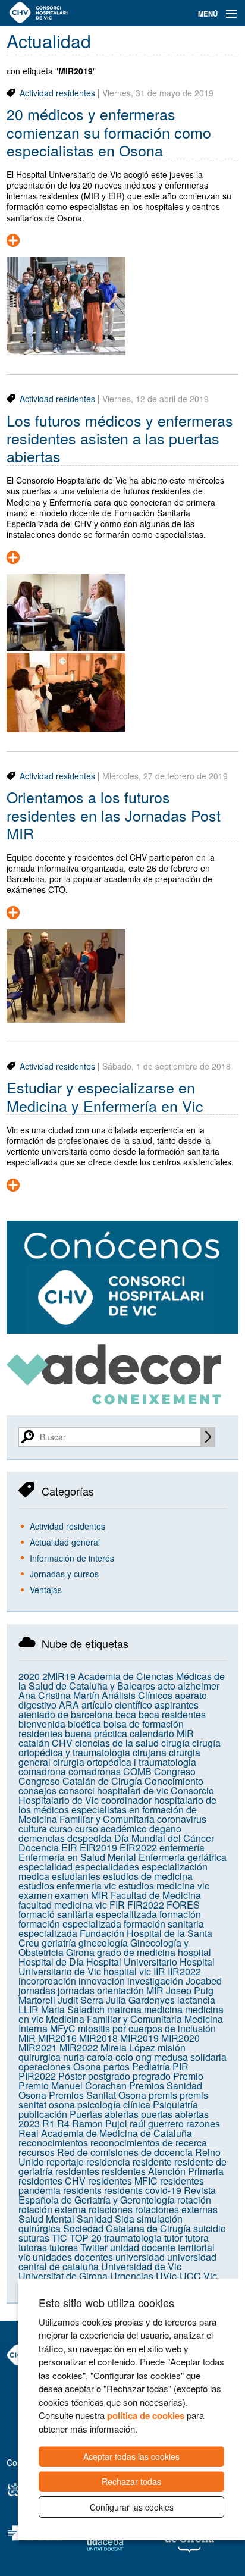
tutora (197, 2238)
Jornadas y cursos (64, 1574)
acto (167, 1686)
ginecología (103, 1943)
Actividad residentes (57, 93)
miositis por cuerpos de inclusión (147, 2028)
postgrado (109, 2076)
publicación (43, 2114)
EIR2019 (98, 1848)
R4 (63, 2124)
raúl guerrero (157, 2124)
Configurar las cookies (132, 2507)
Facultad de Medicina (156, 1895)
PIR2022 (37, 2076)
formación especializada (70, 1924)
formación (180, 1914)
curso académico (111, 1828)
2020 (29, 1676)
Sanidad (95, 2219)
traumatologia (133, 2238)
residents (82, 2190)
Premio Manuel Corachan (73, 2085)
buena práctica (96, 1733)
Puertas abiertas (104, 2114)
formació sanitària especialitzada (88, 1914)
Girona (80, 1952)
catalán (34, 1743)
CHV (62, 1743)
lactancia (196, 2000)
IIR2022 (184, 1971)
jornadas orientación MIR (111, 1990)
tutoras (33, 2247)
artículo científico (117, 1705)
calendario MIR (162, 1733)
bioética (84, 1724)
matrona (124, 2009)
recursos (37, 2152)
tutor (173, 2238)
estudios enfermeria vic (67, 1886)
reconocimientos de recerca (149, 2143)
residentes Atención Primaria (163, 2171)
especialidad (45, 1867)
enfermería (182, 1848)
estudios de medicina (148, 1876)
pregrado (152, 2076)
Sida (125, 2219)
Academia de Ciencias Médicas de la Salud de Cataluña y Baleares (122, 1681)
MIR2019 (139, 2038)
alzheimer (199, 1686)
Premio (188, 2076)
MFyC (63, 2028)
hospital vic (127, 1971)
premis (163, 2095)
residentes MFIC (123, 2181)
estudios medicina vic (164, 1886)
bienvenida (42, 1724)
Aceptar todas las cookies (131, 2456)
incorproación (47, 1981)
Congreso (175, 1771)
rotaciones (111, 2209)
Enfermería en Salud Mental (77, 1857)
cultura (33, 1828)
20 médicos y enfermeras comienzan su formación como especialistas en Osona (109, 132)
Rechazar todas (131, 2481)
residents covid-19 (143, 2190)
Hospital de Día (51, 1962)
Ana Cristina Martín (59, 1695)
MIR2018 (98, 2038)
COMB (137, 1771)
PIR (180, 2066)
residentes (77, 2171)
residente (152, 2162)
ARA (69, 1705)
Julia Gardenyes (140, 2000)
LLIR (29, 2009)
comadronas (95, 1771)
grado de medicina (136, 1952)
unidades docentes (73, 2257)
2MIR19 (59, 1676)
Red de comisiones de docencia (125, 2152)
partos (117, 2066)
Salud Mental (46, 2219)
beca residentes (172, 1714)
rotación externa (52, 2209)
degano (165, 1828)
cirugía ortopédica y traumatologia (120, 1748)
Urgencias (132, 2276)
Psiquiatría (175, 2105)
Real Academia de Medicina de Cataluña (105, 2133)
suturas (34, 2238)
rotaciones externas (176, 2209)
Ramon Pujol (100, 2124)
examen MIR (81, 1895)
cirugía (175, 1743)
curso (61, 1828)
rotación (194, 2200)
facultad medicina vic (63, 1905)
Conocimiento (174, 1781)
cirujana (150, 1752)
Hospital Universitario (132, 1962)
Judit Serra (81, 2000)
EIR (69, 1848)
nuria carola (88, 2057)
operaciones (45, 2066)
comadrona (42, 1771)
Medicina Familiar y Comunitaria (114, 2019)
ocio (124, 2057)
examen (35, 1895)
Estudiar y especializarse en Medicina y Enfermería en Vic (105, 1096)
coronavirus (182, 1819)
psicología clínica (114, 2105)
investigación (155, 1981)
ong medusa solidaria (181, 2057)
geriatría (59, 1943)
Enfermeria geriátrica (183, 1857)
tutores (64, 2247)
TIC (59, 2238)
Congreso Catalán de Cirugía (80, 1781)
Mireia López (128, 2047)
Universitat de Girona (63, 2276)
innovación (102, 1981)
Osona (87, 2066)
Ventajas (46, 1590)
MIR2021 (38, 2047)
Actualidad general (65, 1542)
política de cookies (146, 2415)
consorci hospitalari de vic (114, 1790)
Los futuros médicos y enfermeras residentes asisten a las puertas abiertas (120, 438)
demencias (42, 1838)
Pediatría (151, 2066)
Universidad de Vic (141, 2266)
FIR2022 (146, 1905)
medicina (163, 2009)
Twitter (94, 2247)
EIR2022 (138, 1848)
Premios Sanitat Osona (98, 2095)
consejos (37, 1790)
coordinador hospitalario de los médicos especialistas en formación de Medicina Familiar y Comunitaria (117, 1809)
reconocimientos (53, 2143)
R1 (48, 2124)
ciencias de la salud (117, 1743)
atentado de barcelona (66, 1714)
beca (126, 1714)
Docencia (39, 1848)
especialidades (107, 1867)
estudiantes (76, 1876)
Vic (210, 2276)
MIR (27, 2038)
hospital (194, 1952)
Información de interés (72, 1558)
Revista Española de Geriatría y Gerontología (117, 2195)
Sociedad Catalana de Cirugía (127, 2228)
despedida (89, 1838)
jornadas (37, 1990)
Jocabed (204, 1981)
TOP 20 (86, 2238)
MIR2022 (79, 2047)
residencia (108, 2162)
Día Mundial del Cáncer (164, 1838)
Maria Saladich (73, 2009)
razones (203, 2124)
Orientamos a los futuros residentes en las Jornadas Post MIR (114, 815)
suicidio (210, 2228)
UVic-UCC (178, 2276)
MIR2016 (57, 2038)
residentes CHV (52, 2181)
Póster (72, 2076)
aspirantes (177, 1705)
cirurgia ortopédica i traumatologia (125, 1762)
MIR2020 (180, 2038)
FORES (183, 1905)
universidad (140, 2257)
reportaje (65, 2162)
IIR (159, 1971)
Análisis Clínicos (137, 1695)
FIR (117, 1905)
